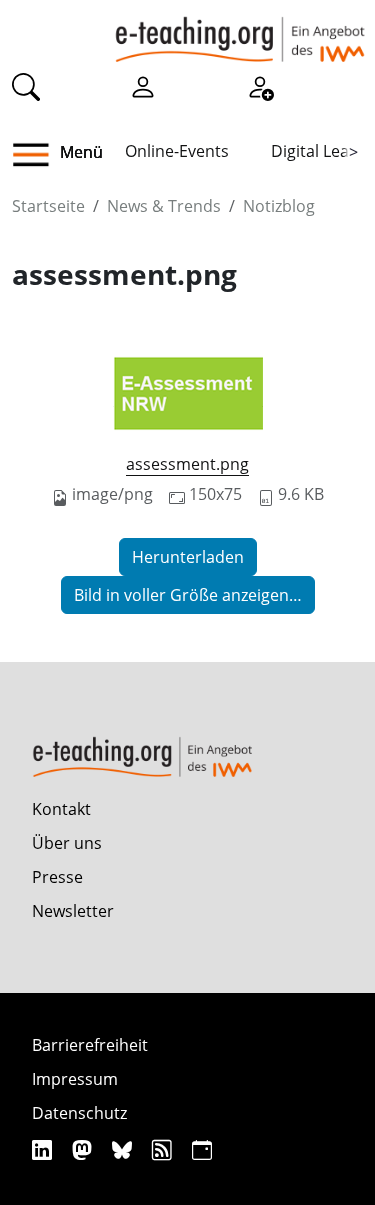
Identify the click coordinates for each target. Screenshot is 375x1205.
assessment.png (187, 464)
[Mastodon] (84, 1149)
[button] (38, 155)
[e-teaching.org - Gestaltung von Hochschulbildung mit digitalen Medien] (240, 31)
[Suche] (26, 86)
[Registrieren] (260, 86)
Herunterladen (188, 557)
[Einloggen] (143, 86)
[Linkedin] (44, 1149)
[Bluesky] (124, 1149)
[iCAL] (202, 1149)
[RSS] (164, 1149)
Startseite (48, 206)
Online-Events (177, 151)
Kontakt (61, 809)
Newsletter (73, 911)
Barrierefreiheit (90, 1045)
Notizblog (279, 206)
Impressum (75, 1079)
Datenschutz (79, 1113)
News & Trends (164, 206)
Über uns (67, 843)
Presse (57, 877)
